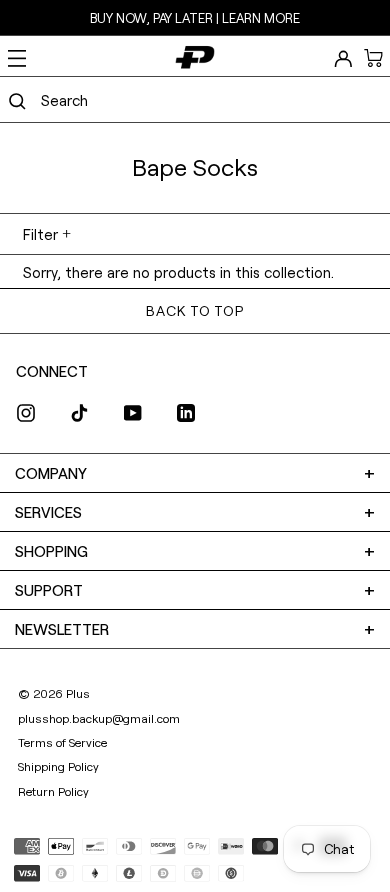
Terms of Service (62, 742)
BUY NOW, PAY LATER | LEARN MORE (195, 18)
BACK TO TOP (194, 310)
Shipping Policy (58, 766)
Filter (40, 234)
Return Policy (53, 791)
